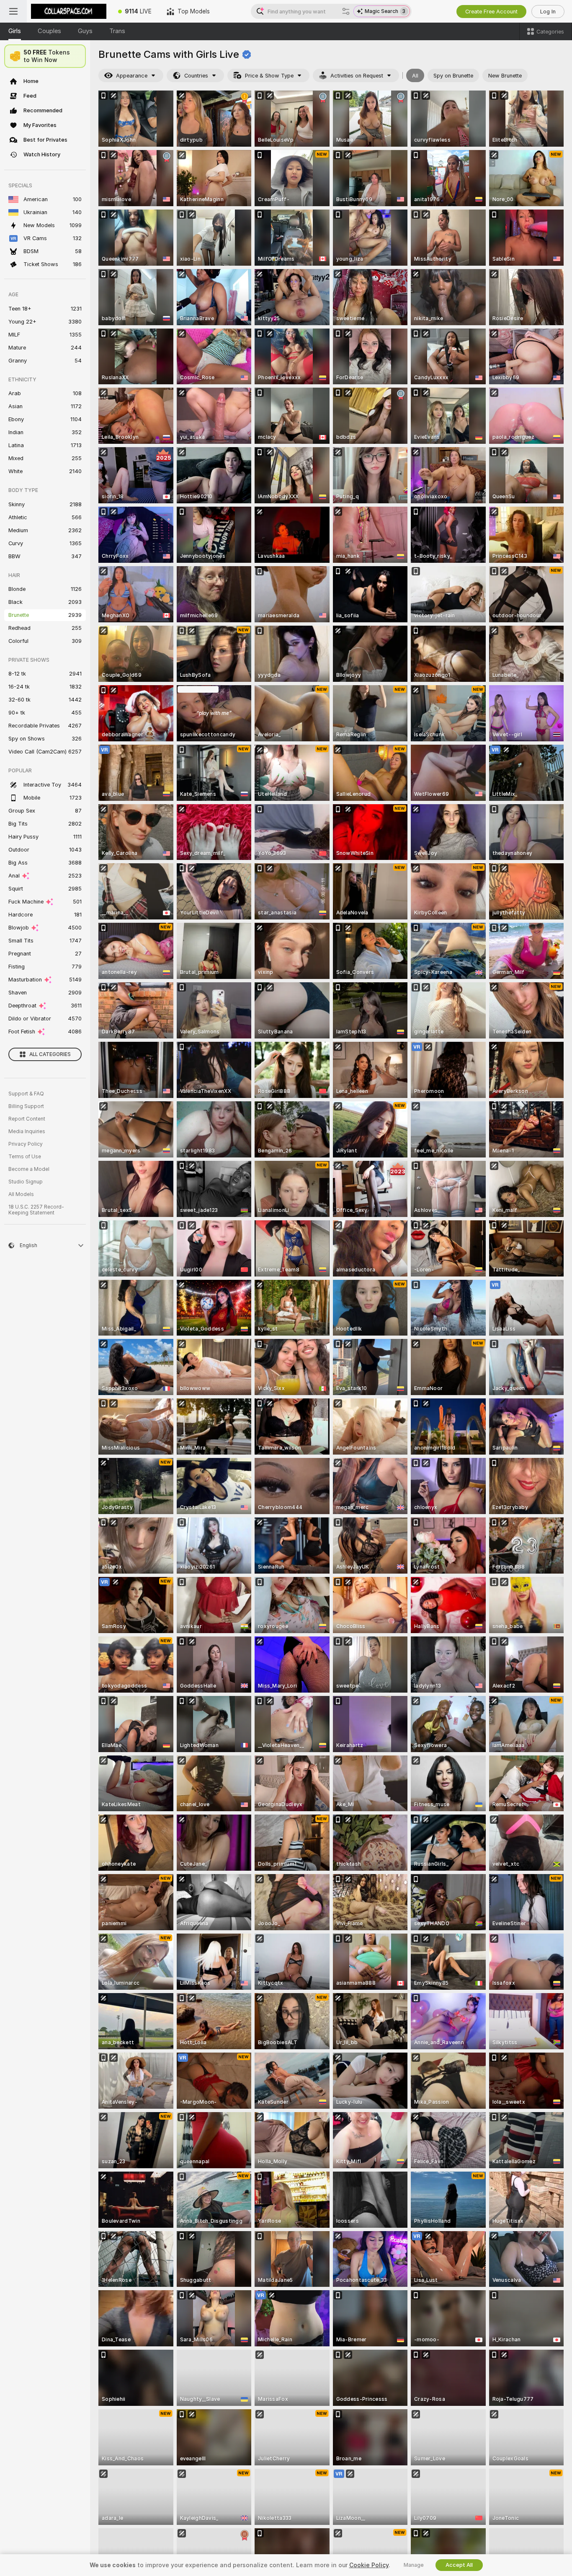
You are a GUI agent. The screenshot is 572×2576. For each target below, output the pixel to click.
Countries (196, 76)
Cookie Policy (369, 2565)
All (415, 76)
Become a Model (29, 1169)
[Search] (346, 11)
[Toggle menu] (13, 11)
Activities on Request (357, 76)
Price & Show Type (269, 76)
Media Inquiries (27, 1131)
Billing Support (26, 1106)
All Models (21, 1194)
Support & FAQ (26, 1094)
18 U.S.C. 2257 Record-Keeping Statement (36, 1210)
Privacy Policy (26, 1144)
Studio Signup (26, 1182)
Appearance (132, 76)
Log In (548, 12)
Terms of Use (25, 1157)
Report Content (27, 1119)
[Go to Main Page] (69, 11)
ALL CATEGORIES (50, 1054)
